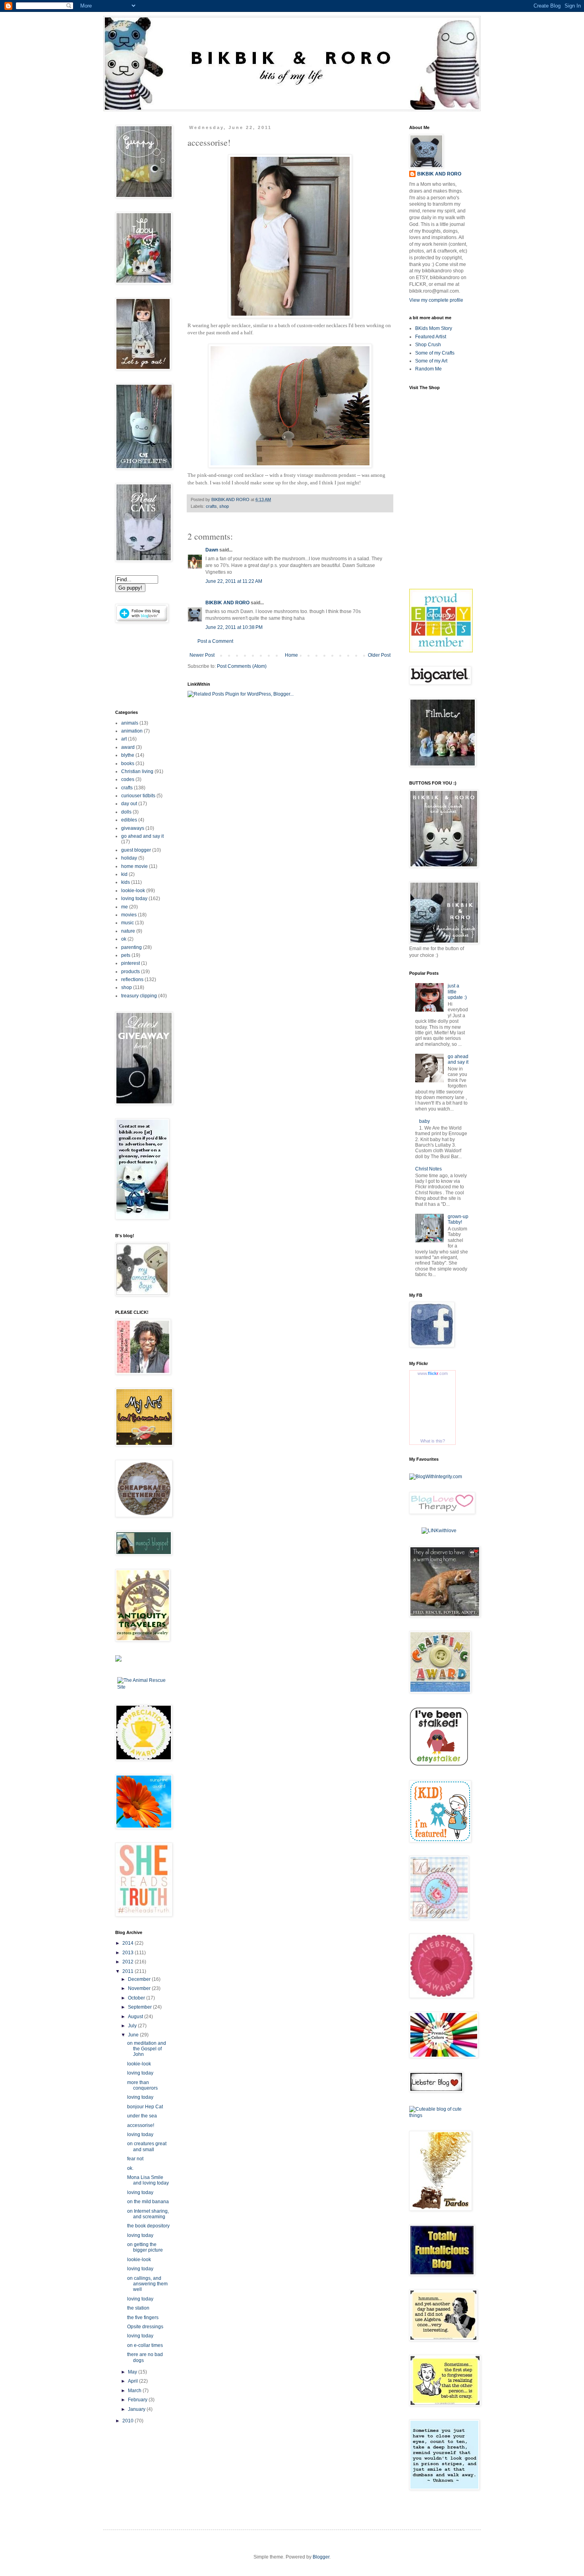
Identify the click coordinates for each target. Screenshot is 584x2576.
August (136, 2017)
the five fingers (143, 2318)
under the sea (142, 2116)
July (133, 2026)
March (135, 2391)
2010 (129, 2421)
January (137, 2409)
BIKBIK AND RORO (231, 499)
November (140, 1988)
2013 (129, 1953)
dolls (126, 812)
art (124, 739)
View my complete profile (436, 300)
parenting (131, 947)
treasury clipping (139, 996)
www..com (433, 1373)
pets (126, 955)
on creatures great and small (147, 2146)
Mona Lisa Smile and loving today (148, 2180)
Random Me (428, 369)
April (133, 2381)
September (140, 2007)
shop (224, 506)
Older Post (379, 655)
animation (132, 731)
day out (129, 804)
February (138, 2400)
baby (424, 1121)
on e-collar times (145, 2345)
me (125, 907)
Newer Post (202, 655)
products (131, 972)
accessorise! (141, 2125)
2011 (129, 1971)
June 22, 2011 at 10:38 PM (234, 627)
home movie (134, 866)
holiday (129, 858)
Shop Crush (428, 345)
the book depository (148, 2226)
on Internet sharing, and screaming (148, 2214)
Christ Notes (428, 1169)
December (140, 1979)
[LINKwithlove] (439, 1531)
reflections (132, 979)
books (128, 764)
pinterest (131, 963)
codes (128, 779)
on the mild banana (148, 2202)
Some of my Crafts (435, 353)
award (128, 747)
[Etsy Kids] (441, 651)
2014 (129, 1943)
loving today (134, 899)
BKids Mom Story (434, 328)
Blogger (321, 2557)
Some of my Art (431, 361)
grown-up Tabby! (458, 1219)
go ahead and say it (142, 836)
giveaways (133, 828)
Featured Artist (431, 337)
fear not (135, 2159)
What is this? (433, 1441)
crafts (211, 506)
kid (124, 874)
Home (291, 655)
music (128, 923)
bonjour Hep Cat (145, 2107)
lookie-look (133, 891)
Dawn (212, 550)
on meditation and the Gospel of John (147, 2049)
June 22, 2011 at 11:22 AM (234, 581)
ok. (130, 2168)
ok (124, 939)
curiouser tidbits (138, 796)
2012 (129, 1962)
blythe (128, 755)
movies (129, 915)
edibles (129, 820)
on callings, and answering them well (147, 2284)
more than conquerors (142, 2085)
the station (138, 2308)
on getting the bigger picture (145, 2247)
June (134, 2035)
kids (126, 882)
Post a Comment (215, 641)
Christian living (137, 771)
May (133, 2372)
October (137, 1998)
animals (130, 723)
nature (128, 931)
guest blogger (136, 850)
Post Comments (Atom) (242, 666)
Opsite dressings (145, 2327)
